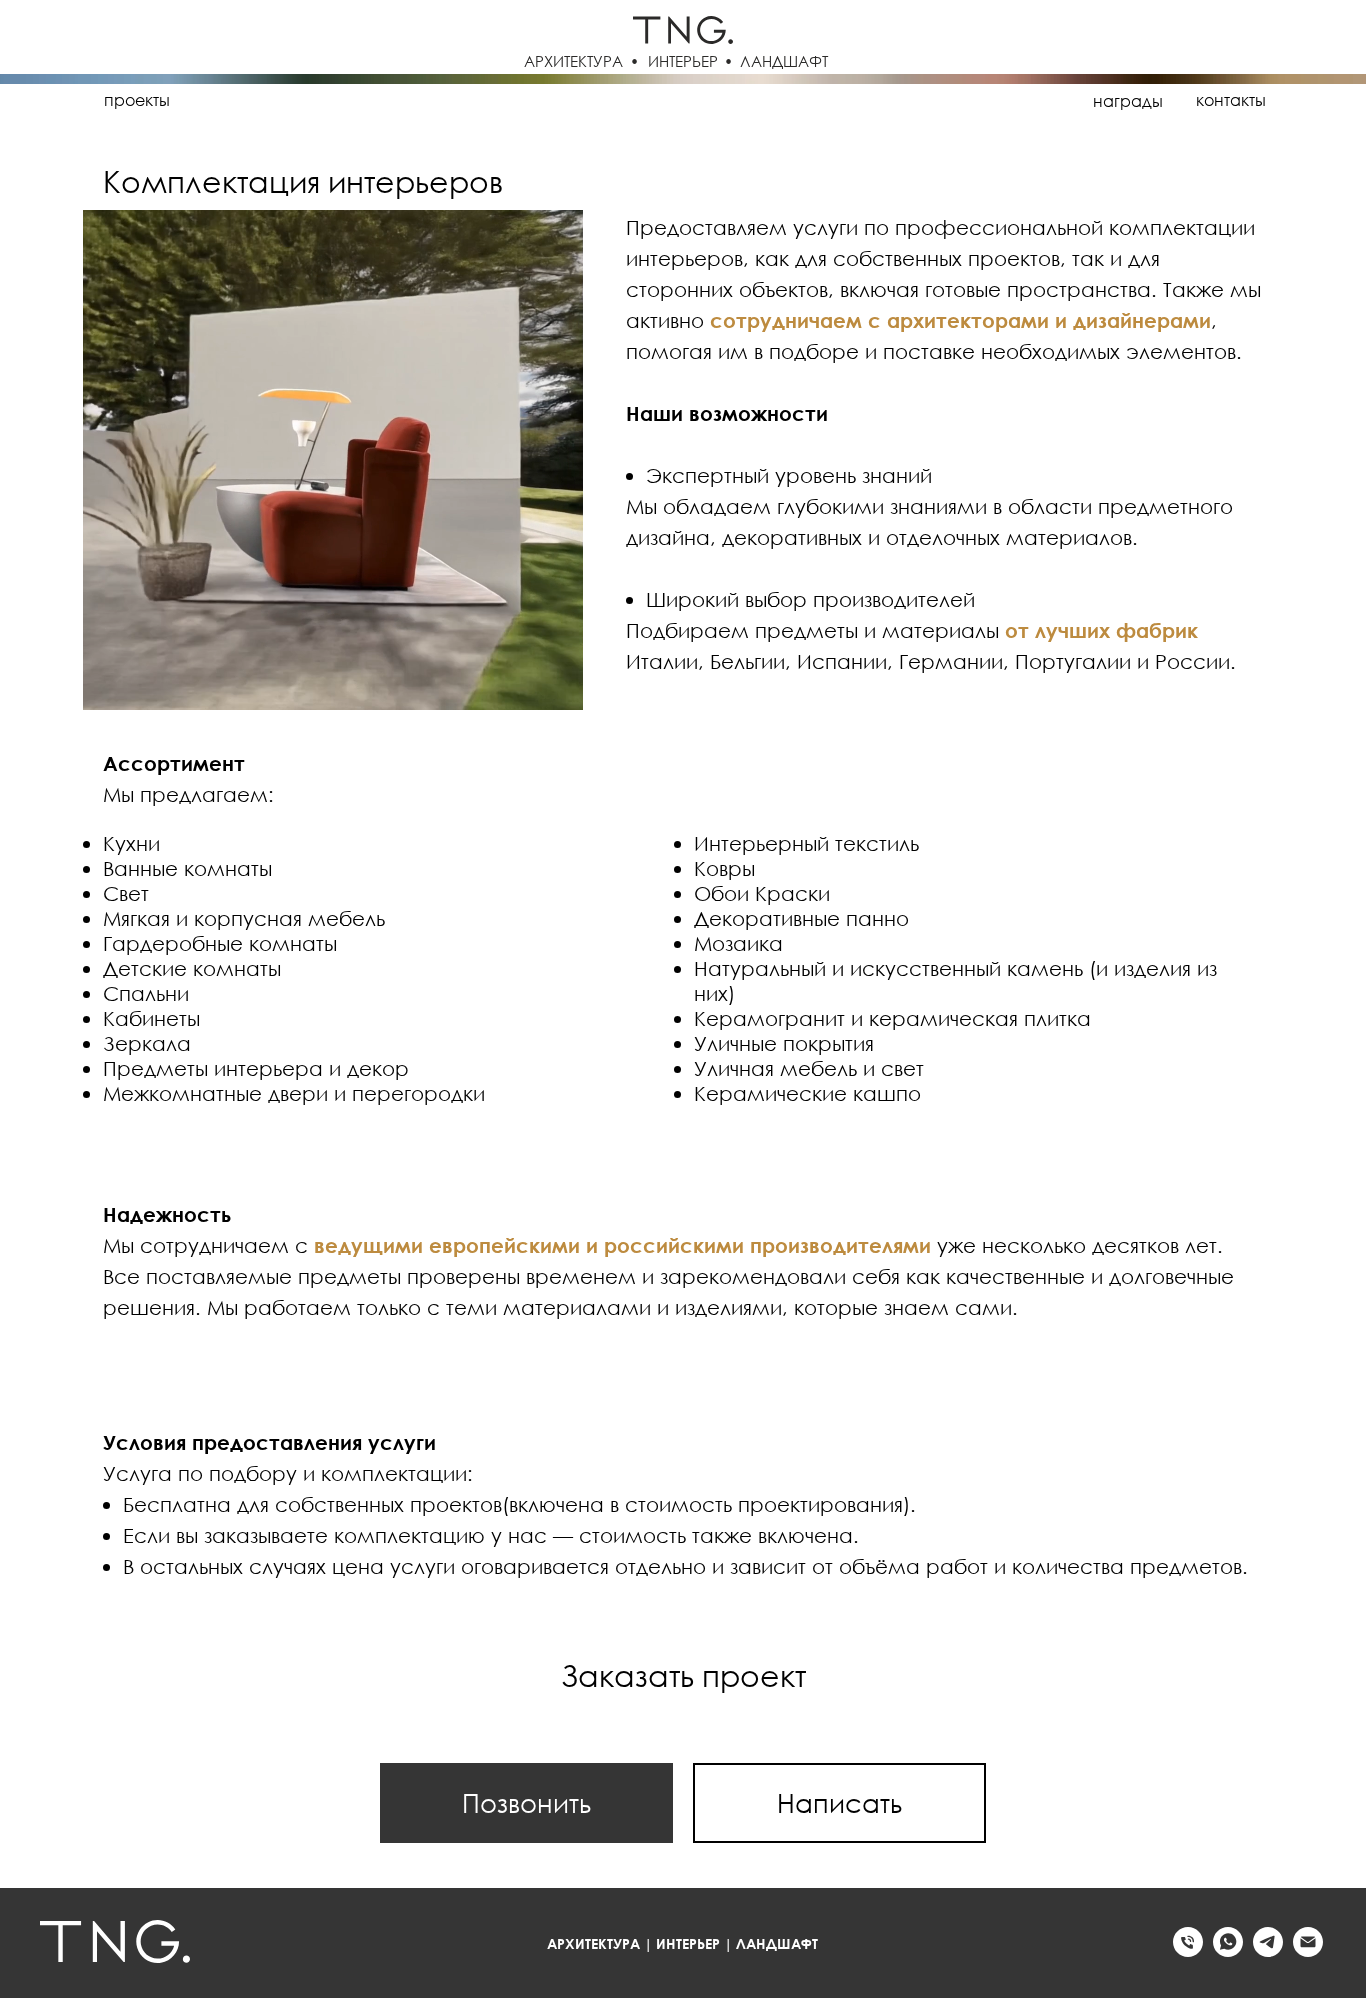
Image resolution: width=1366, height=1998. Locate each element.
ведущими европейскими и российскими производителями (622, 1245)
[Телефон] (1188, 1951)
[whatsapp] (1228, 1951)
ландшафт (375, 100)
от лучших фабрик (1101, 630)
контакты (1231, 100)
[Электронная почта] (1308, 1951)
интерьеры (251, 100)
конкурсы (623, 100)
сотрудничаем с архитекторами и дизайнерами (960, 320)
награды (1128, 101)
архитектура (499, 100)
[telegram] (1268, 1951)
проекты (137, 100)
